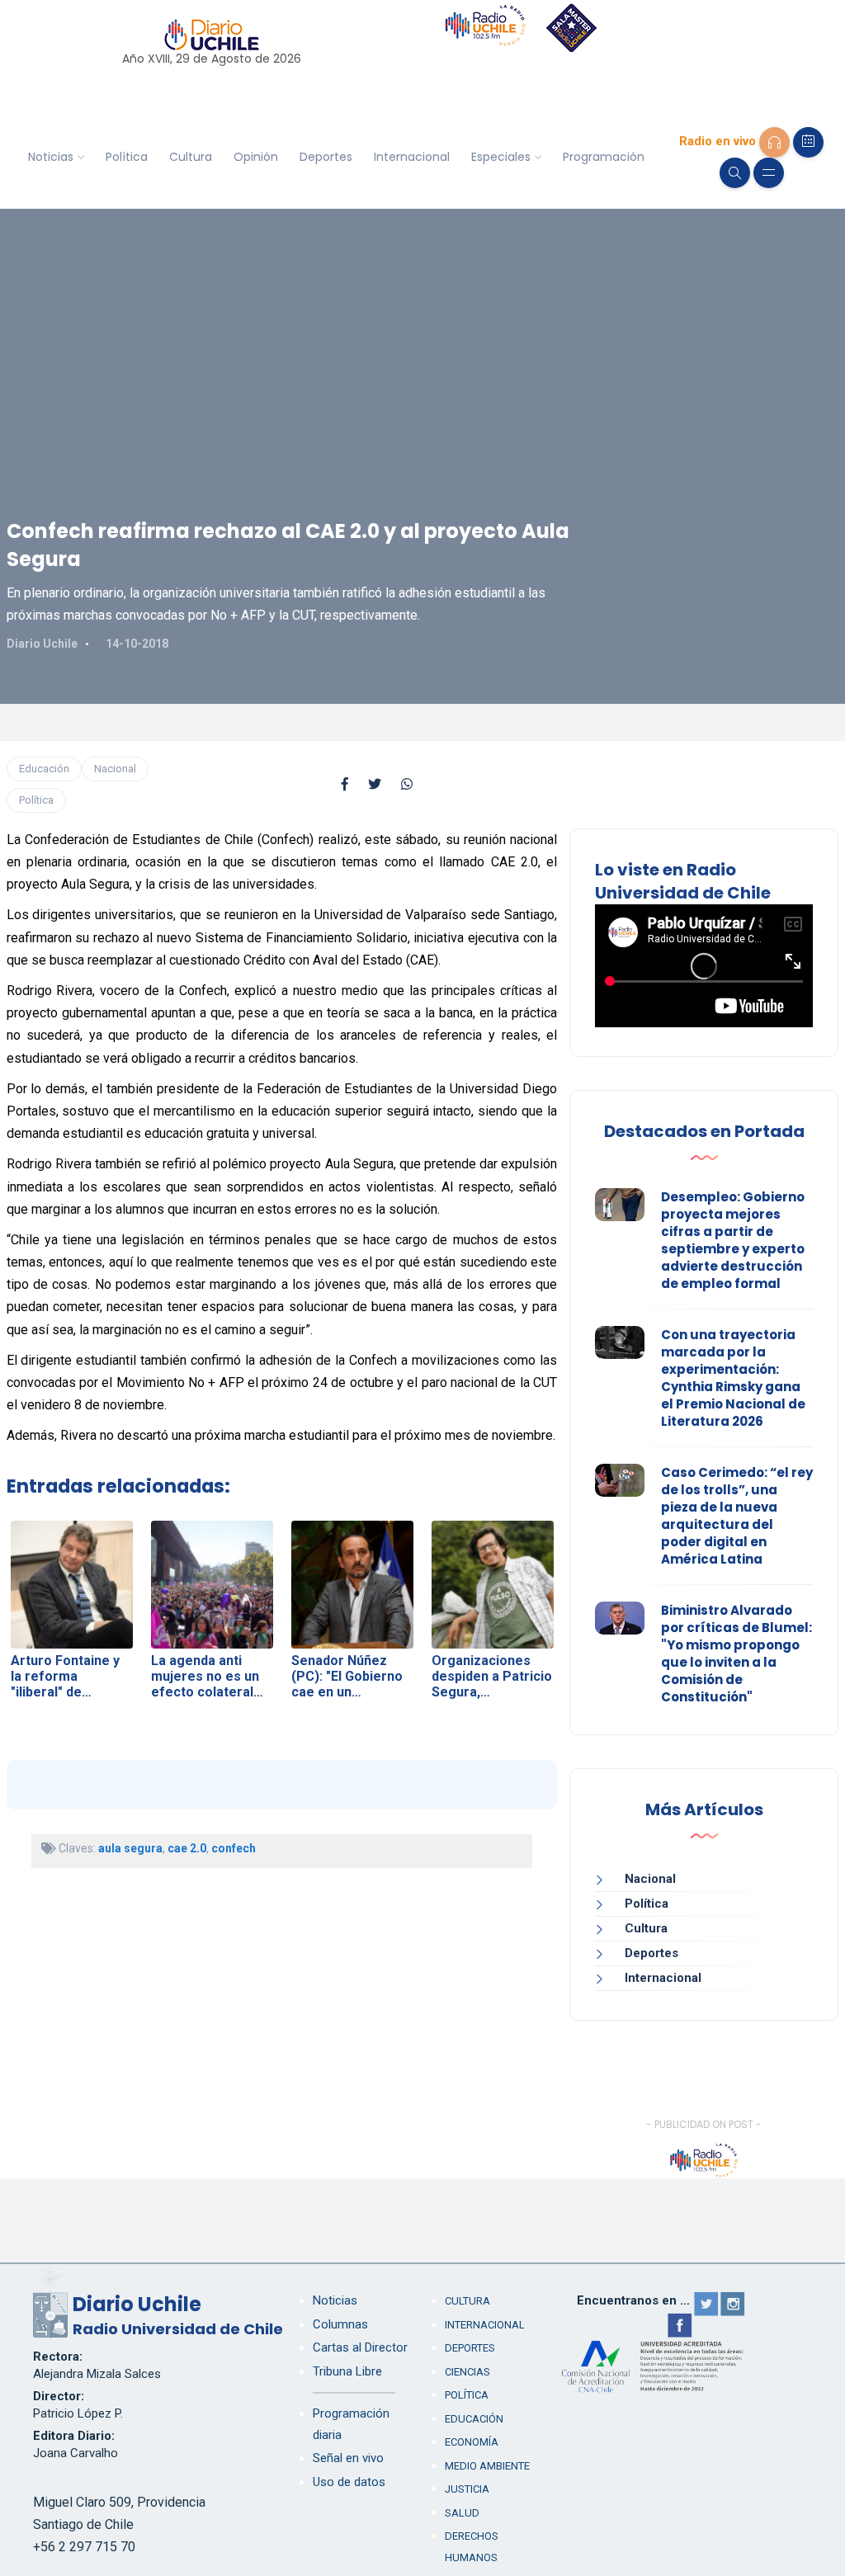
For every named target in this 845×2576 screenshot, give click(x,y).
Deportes (326, 157)
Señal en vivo (348, 2458)
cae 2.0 (187, 1848)
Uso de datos (349, 2482)
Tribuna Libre (347, 2371)
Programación (604, 157)
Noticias (51, 157)
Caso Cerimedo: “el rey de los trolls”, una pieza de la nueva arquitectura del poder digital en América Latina (737, 1516)
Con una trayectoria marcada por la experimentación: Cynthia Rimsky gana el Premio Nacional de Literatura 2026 (733, 1378)
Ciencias (467, 2372)
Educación (44, 769)
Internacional (412, 157)
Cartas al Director (360, 2347)
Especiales (501, 157)
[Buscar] (735, 173)
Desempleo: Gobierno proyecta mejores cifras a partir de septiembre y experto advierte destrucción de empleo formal (733, 1240)
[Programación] (808, 142)
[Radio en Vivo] (774, 142)
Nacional (115, 769)
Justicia (467, 2489)
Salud (462, 2513)
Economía (472, 2442)
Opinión (256, 157)
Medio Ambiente (487, 2466)
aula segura (130, 1848)
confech (234, 1848)
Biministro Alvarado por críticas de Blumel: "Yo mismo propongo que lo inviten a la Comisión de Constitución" (736, 1654)
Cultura (191, 157)
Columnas (340, 2324)
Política (127, 157)
